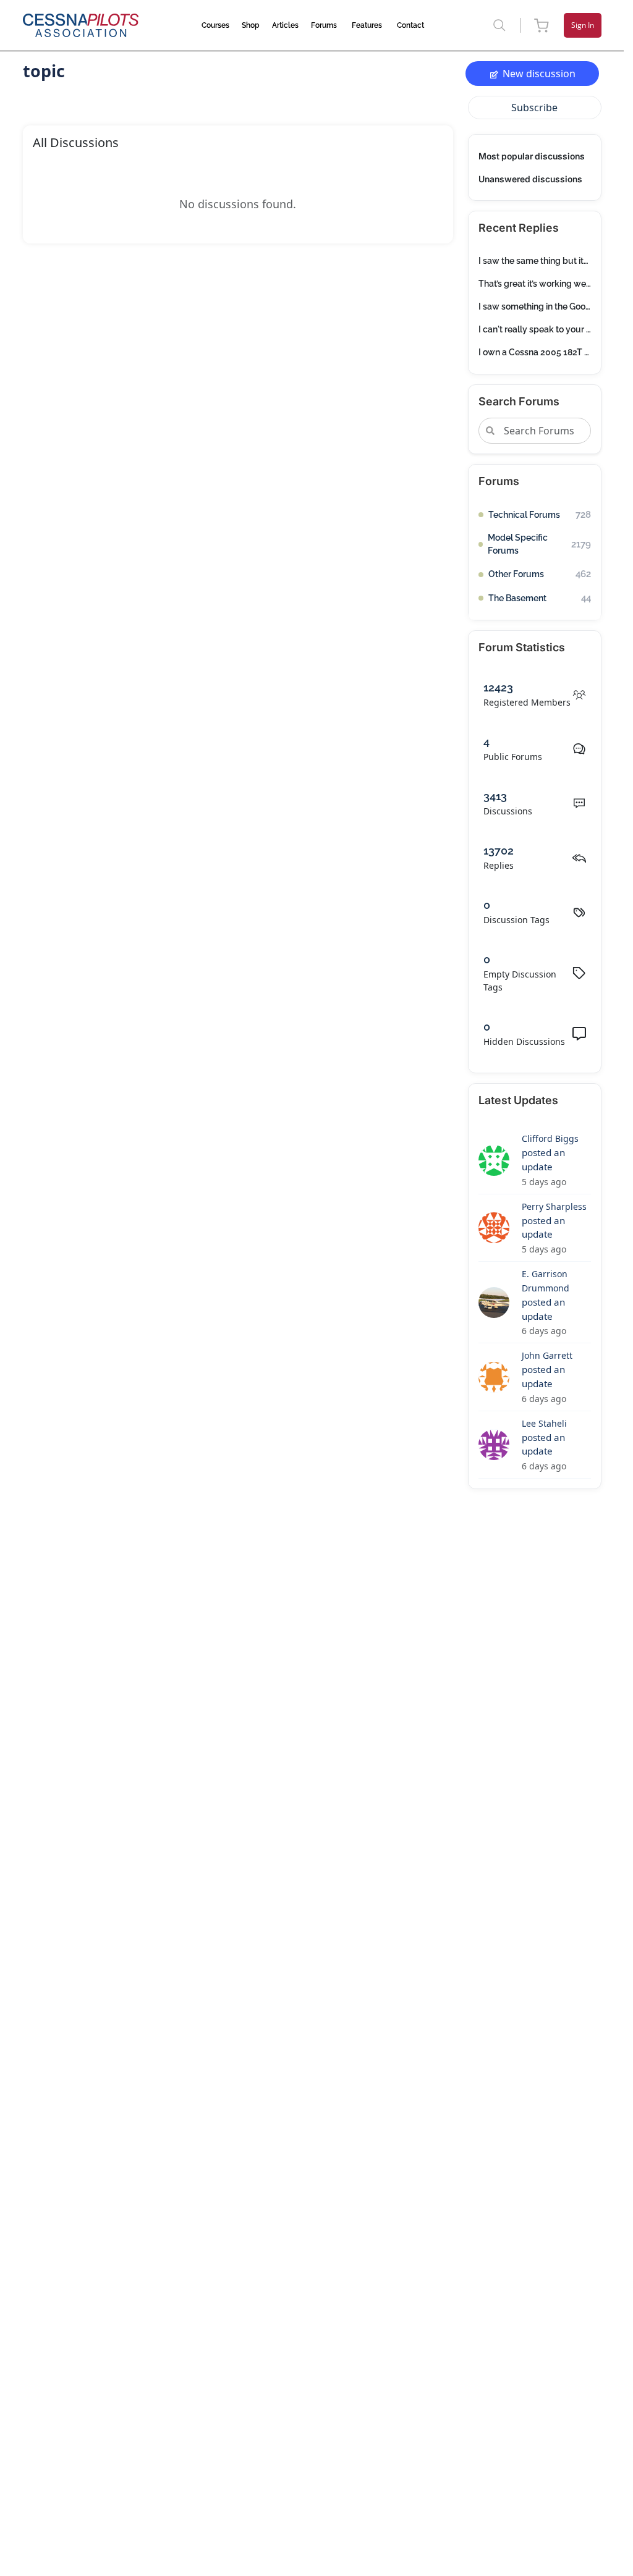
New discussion (539, 74)
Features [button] (367, 25)
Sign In (583, 25)
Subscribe (534, 108)
